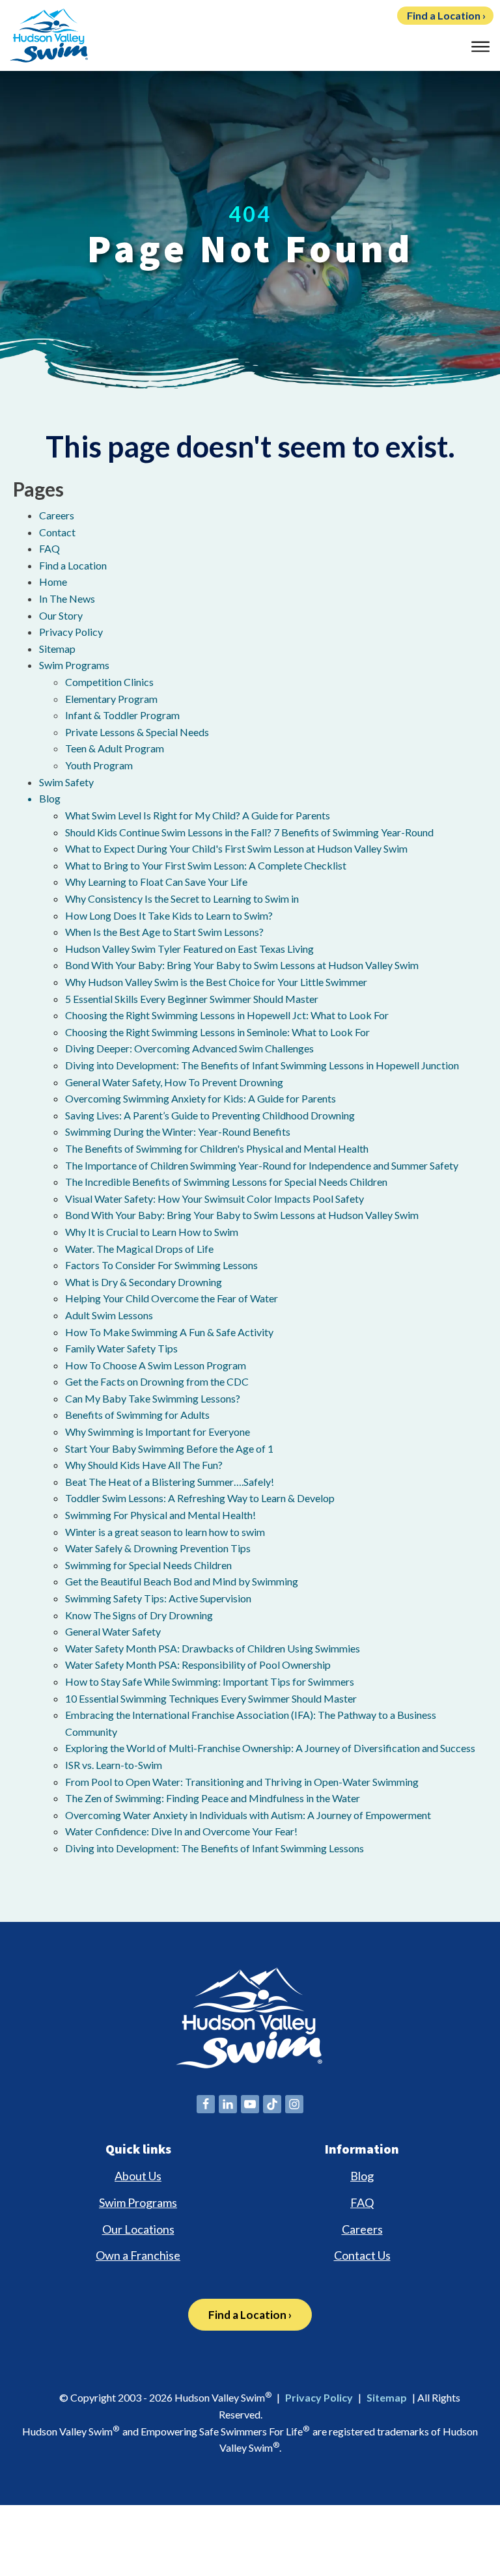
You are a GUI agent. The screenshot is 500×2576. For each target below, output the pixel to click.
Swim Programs (74, 665)
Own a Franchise (138, 2255)
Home (53, 582)
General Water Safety (113, 1631)
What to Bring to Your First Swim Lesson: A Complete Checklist (206, 865)
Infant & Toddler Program (122, 715)
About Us (138, 2176)
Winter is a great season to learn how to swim (165, 1532)
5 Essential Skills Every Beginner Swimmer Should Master (192, 999)
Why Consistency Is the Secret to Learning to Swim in (182, 898)
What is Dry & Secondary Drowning (144, 1282)
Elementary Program (111, 699)
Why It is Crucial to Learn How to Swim (152, 1232)
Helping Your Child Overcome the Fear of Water (172, 1298)
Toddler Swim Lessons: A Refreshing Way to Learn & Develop (200, 1498)
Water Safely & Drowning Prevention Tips (158, 1548)
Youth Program (99, 765)
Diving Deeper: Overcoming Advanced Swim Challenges (189, 1048)
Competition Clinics (109, 682)
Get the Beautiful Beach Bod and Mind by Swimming (182, 1581)
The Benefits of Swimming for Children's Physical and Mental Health (217, 1148)
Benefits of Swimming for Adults (137, 1415)
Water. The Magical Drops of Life (139, 1249)
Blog (50, 798)
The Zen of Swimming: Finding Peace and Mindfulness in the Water (213, 1798)
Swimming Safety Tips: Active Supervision (158, 1598)
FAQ (49, 548)
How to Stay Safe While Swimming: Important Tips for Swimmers (210, 1681)
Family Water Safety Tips (121, 1348)
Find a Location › (446, 15)
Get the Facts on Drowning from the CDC (157, 1381)
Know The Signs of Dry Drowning (139, 1615)
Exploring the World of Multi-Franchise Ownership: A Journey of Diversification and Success (270, 1748)
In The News (67, 598)
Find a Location (73, 565)
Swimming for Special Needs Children (148, 1565)
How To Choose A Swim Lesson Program (156, 1365)
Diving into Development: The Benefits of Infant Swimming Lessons (215, 1848)
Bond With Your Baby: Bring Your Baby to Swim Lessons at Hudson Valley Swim (242, 965)
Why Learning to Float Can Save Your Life (156, 882)
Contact (57, 532)
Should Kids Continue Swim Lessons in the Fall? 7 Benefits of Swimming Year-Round (249, 832)
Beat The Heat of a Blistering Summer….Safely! (170, 1482)
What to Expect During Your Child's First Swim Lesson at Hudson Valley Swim (236, 848)
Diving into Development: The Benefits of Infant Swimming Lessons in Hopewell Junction (262, 1065)
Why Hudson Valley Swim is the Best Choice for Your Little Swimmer (216, 982)
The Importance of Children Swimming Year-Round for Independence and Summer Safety (262, 1165)
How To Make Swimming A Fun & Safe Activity (169, 1332)
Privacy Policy (71, 632)
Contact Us (362, 2255)
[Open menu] (480, 47)
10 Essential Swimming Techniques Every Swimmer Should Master (211, 1698)
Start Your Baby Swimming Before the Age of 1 (169, 1448)
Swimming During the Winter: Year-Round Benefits (178, 1131)
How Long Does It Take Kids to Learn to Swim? (169, 915)
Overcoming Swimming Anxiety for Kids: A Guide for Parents (201, 1098)
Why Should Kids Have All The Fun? (144, 1465)
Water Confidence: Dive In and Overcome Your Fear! (181, 1831)
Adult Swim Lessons (109, 1315)
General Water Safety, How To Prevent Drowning (174, 1082)
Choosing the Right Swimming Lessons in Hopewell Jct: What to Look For (227, 1015)
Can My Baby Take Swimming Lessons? (153, 1398)
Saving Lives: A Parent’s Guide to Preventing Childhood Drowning (210, 1115)
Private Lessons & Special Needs (137, 732)
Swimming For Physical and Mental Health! (160, 1515)
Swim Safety (66, 782)
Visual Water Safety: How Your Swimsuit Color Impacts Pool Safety (215, 1199)
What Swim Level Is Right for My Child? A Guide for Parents (198, 815)
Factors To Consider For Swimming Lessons (161, 1265)
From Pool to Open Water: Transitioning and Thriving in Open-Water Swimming (242, 1782)
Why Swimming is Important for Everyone (158, 1432)
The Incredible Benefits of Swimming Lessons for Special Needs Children (226, 1182)
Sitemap (57, 649)
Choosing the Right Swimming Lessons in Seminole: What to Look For (217, 1032)
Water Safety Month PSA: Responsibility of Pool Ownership (198, 1665)
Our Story (61, 615)
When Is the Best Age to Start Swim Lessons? (164, 932)
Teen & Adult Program (115, 748)
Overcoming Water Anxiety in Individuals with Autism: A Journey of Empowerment (248, 1815)
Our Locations (138, 2229)
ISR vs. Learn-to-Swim (114, 1765)
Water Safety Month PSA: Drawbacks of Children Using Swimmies (213, 1648)
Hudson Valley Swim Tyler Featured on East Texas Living (189, 949)
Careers (57, 515)
